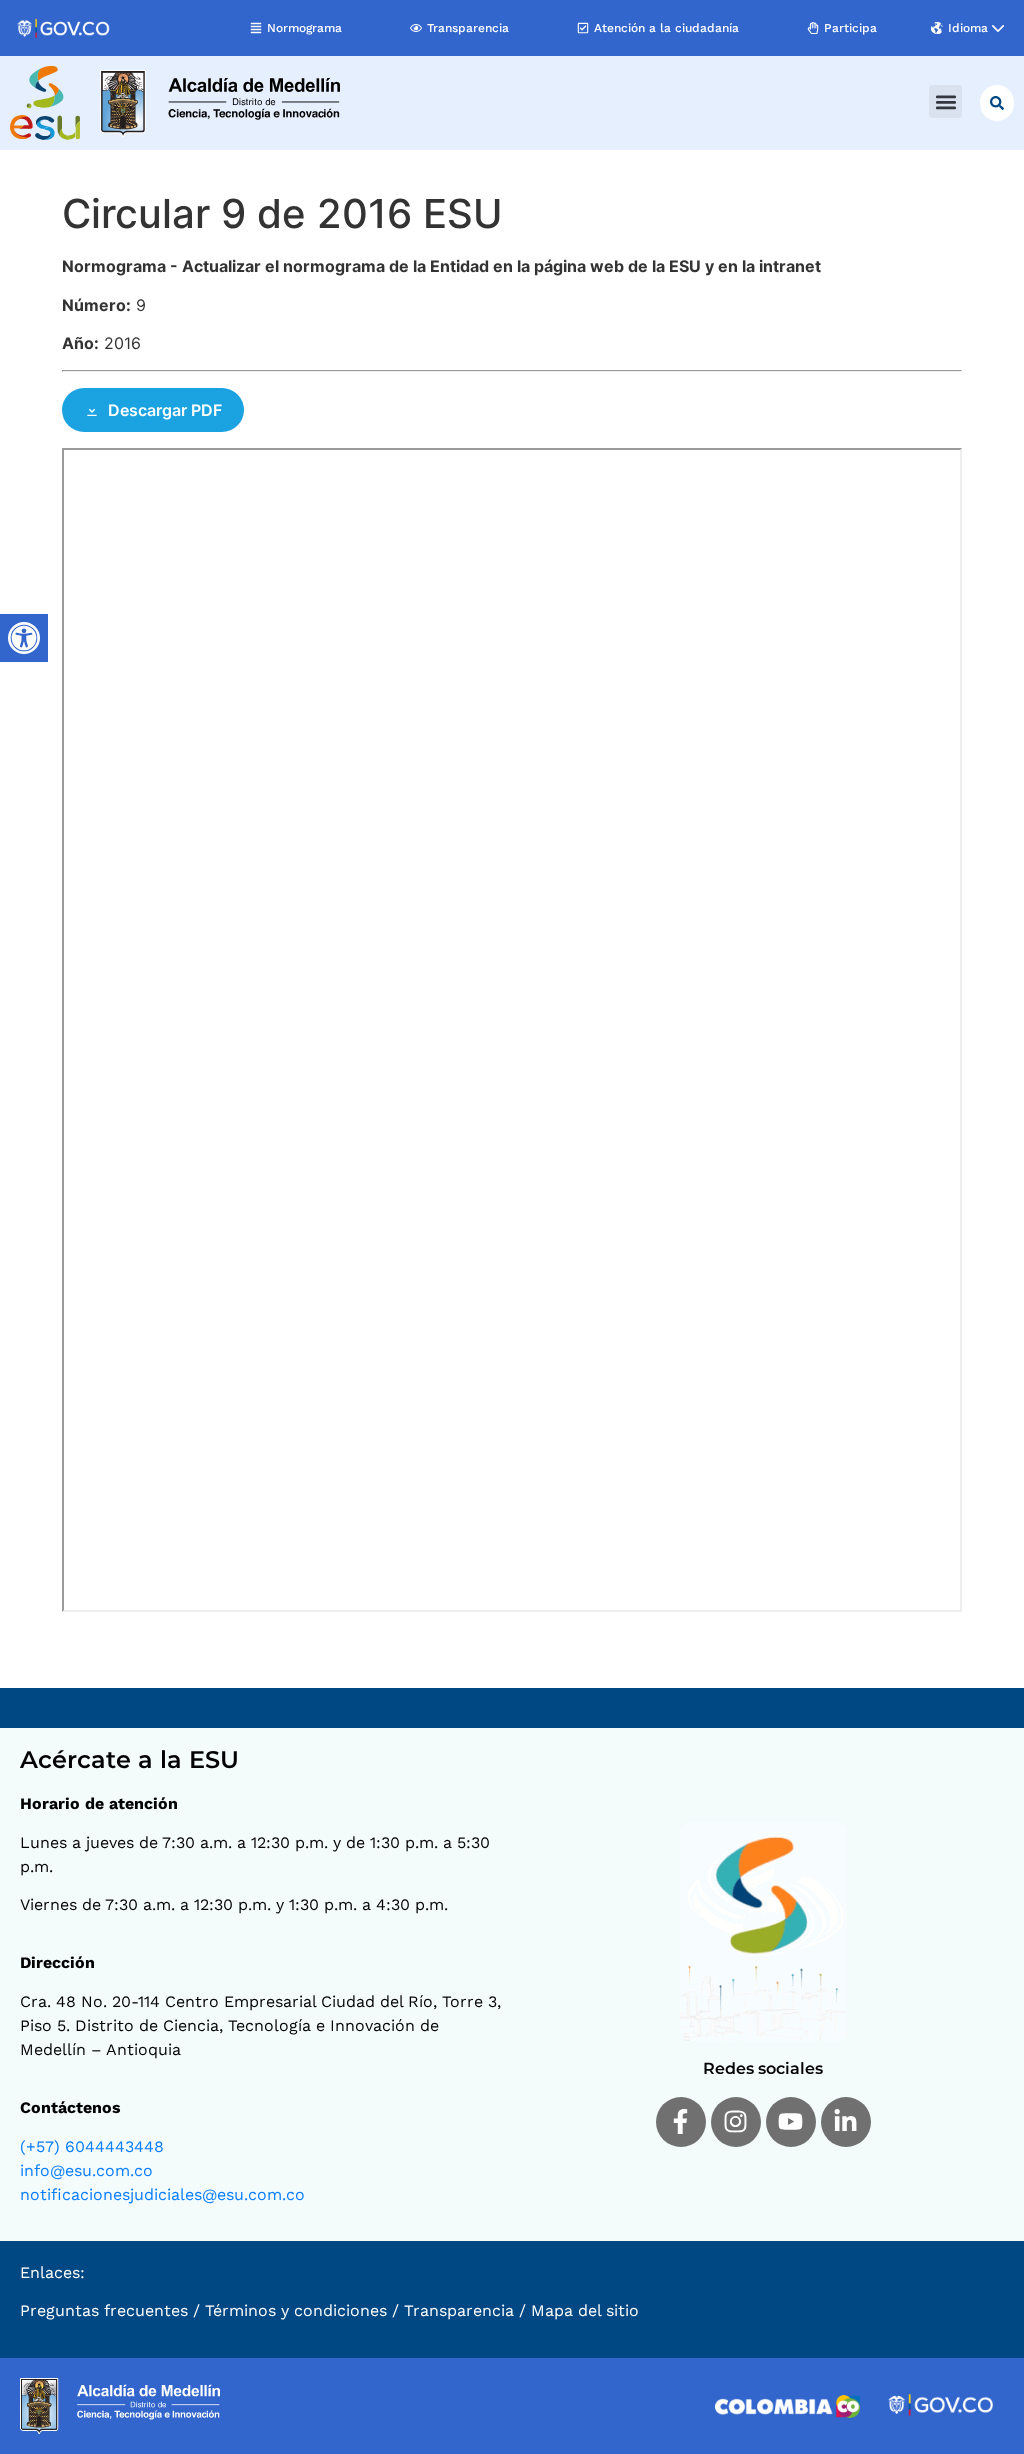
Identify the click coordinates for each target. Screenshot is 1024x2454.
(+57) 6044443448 (92, 2146)
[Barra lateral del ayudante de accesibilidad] (24, 638)
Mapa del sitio (585, 2310)
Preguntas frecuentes (104, 2310)
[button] (945, 101)
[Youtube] (791, 2122)
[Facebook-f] (681, 2122)
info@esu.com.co (86, 2170)
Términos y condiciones (296, 2310)
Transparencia (459, 2310)
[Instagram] (736, 2122)
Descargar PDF (165, 410)
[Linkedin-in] (846, 2122)
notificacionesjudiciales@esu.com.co (162, 2194)
